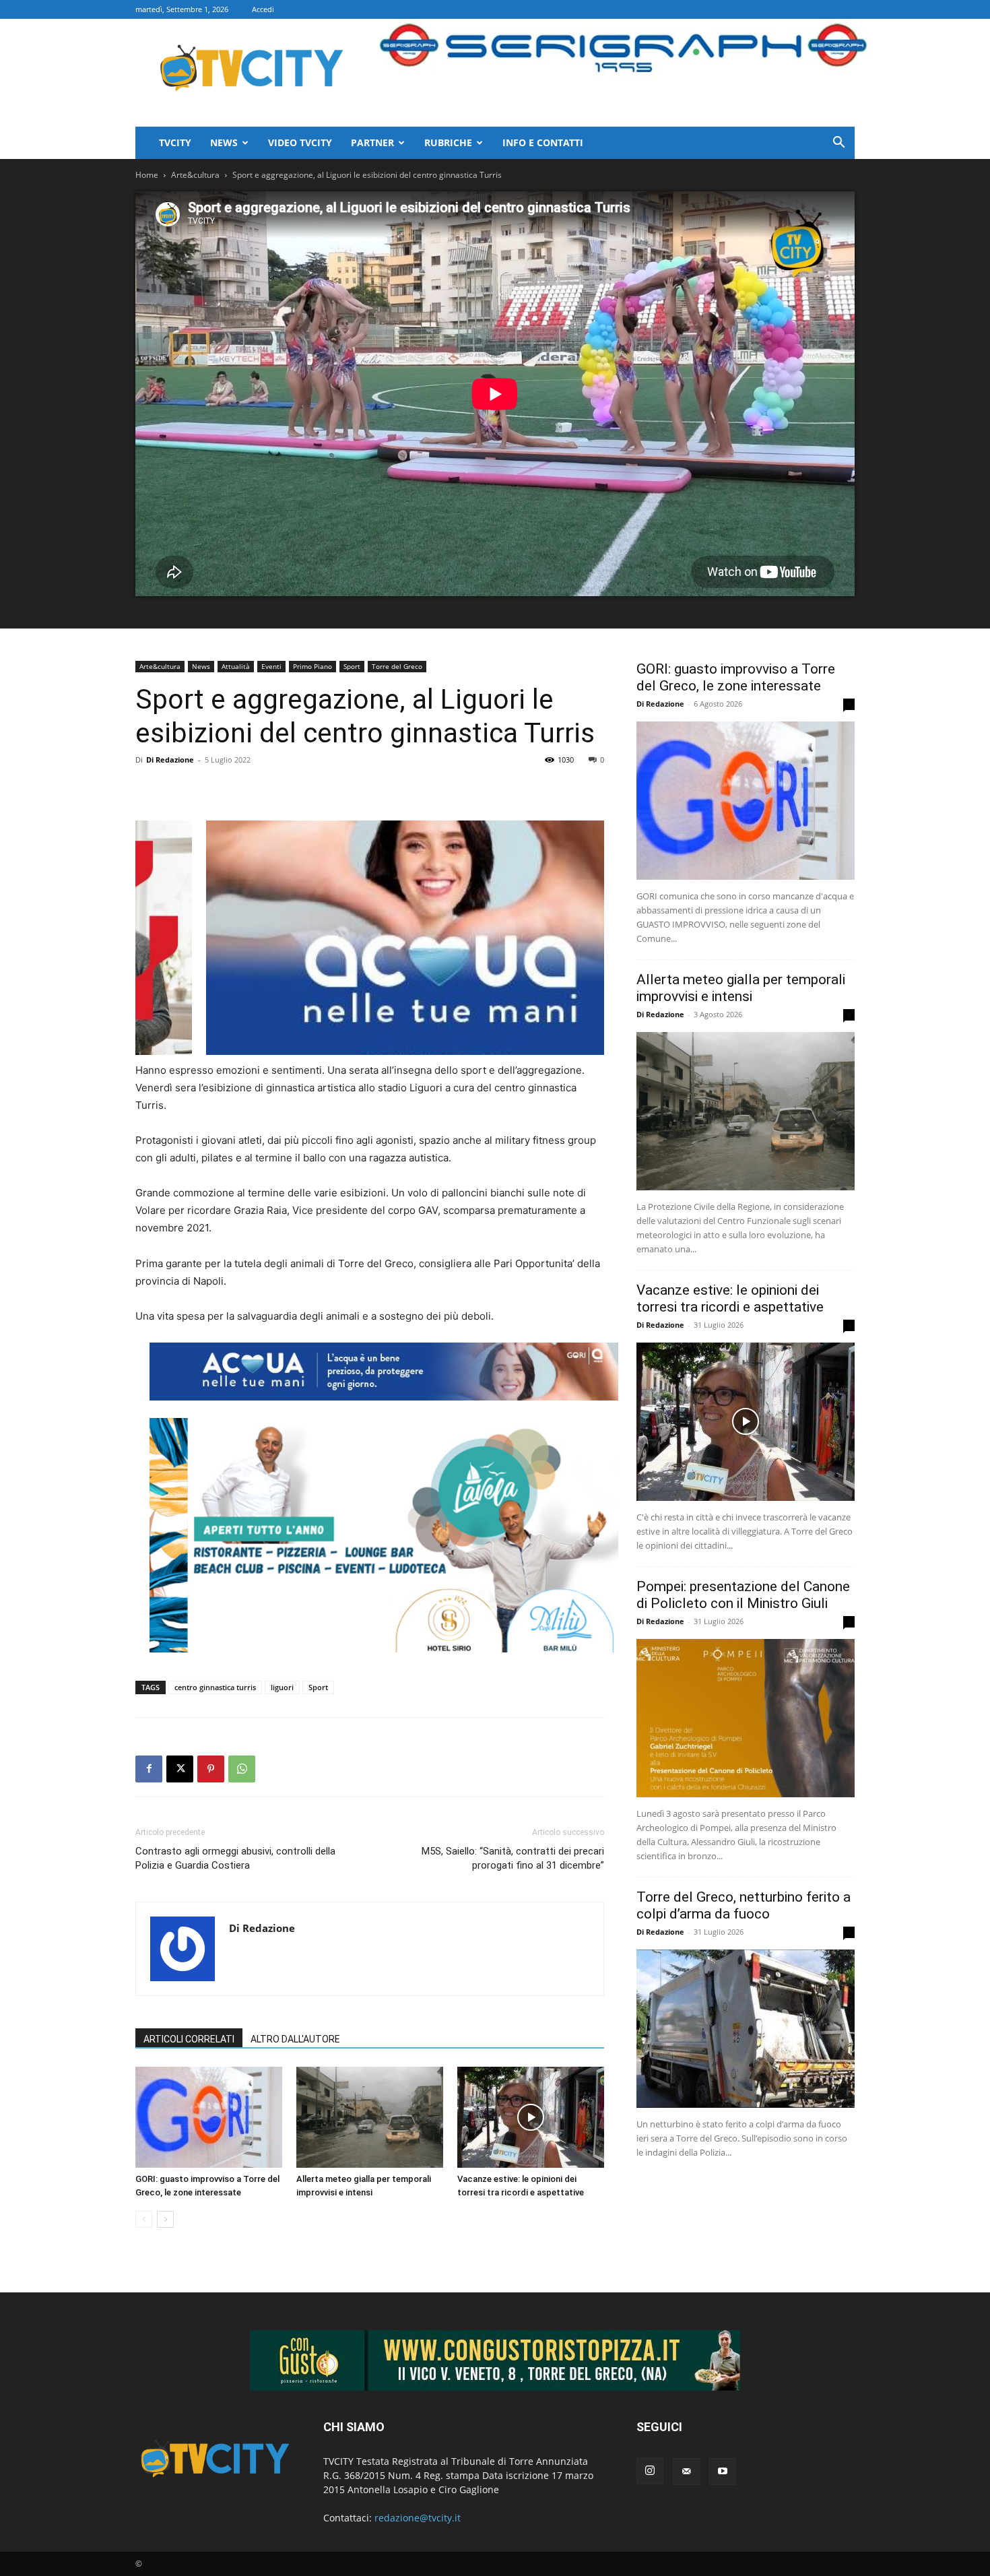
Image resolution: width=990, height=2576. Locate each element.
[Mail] (686, 2472)
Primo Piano (312, 666)
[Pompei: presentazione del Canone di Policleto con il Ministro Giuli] (746, 1718)
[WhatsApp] (242, 1769)
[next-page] (165, 2219)
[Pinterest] (211, 1769)
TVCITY (175, 142)
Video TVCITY (300, 142)
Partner (372, 142)
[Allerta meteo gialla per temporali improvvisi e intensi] (370, 2117)
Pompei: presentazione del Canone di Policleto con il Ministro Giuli (743, 1595)
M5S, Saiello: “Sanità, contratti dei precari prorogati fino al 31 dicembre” (513, 1858)
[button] (838, 144)
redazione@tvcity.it (418, 2518)
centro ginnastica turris (215, 1687)
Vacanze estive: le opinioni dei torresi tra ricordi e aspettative (730, 1298)
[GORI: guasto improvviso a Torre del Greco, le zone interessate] (209, 2117)
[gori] (384, 1372)
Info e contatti (543, 142)
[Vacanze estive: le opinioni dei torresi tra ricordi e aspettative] (531, 2117)
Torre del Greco (397, 666)
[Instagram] (650, 2471)
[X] (180, 1769)
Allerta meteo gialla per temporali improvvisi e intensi (741, 988)
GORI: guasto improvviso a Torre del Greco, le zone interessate (736, 677)
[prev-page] (144, 2219)
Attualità (236, 666)
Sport (352, 666)
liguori (282, 1687)
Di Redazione (170, 760)
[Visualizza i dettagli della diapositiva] (460, 938)
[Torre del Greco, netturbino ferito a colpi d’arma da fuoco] (746, 2029)
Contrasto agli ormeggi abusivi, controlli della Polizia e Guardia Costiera (235, 1858)
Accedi (263, 9)
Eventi (271, 666)
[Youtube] (723, 2472)
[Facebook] (149, 1769)
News (224, 142)
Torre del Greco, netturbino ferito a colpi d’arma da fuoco (744, 1905)
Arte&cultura (195, 175)
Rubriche (448, 142)
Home (147, 175)
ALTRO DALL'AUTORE (295, 2039)
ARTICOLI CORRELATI (189, 2039)
